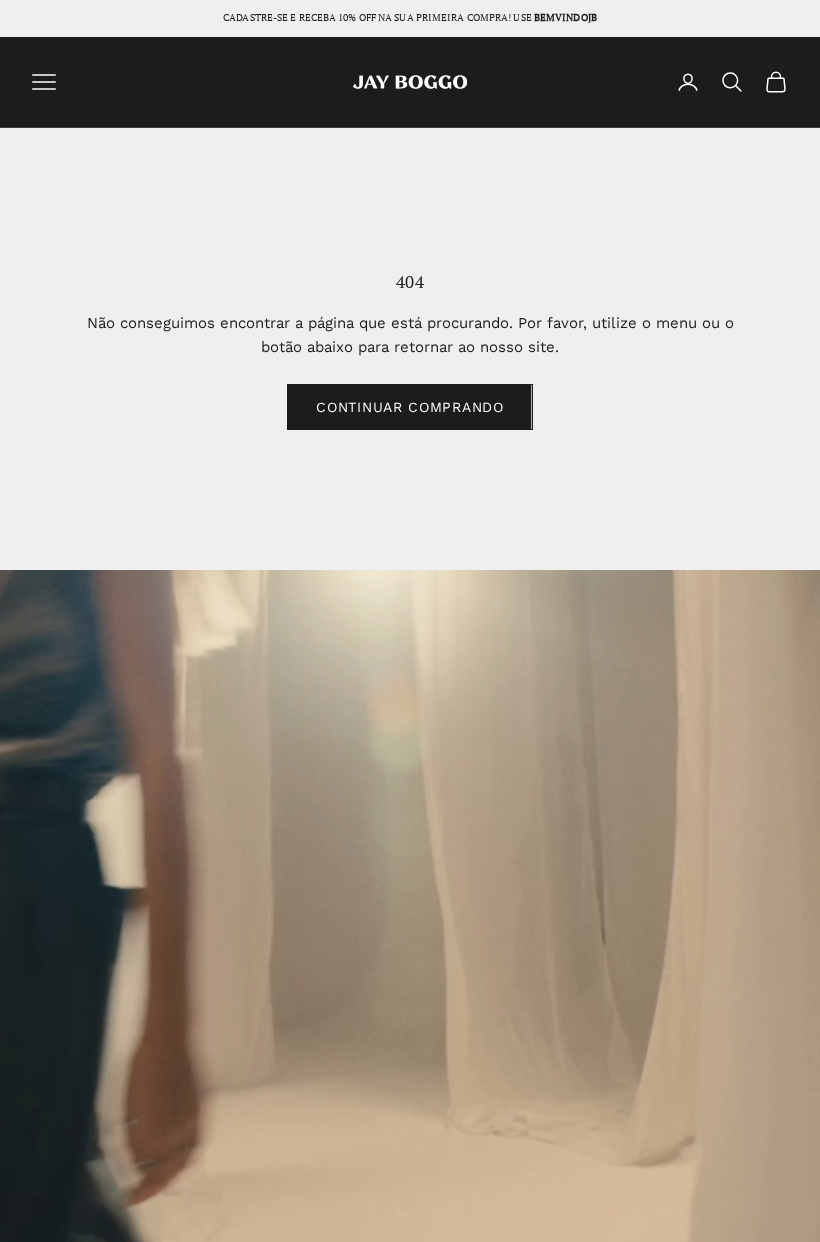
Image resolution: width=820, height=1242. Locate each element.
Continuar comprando (409, 407)
